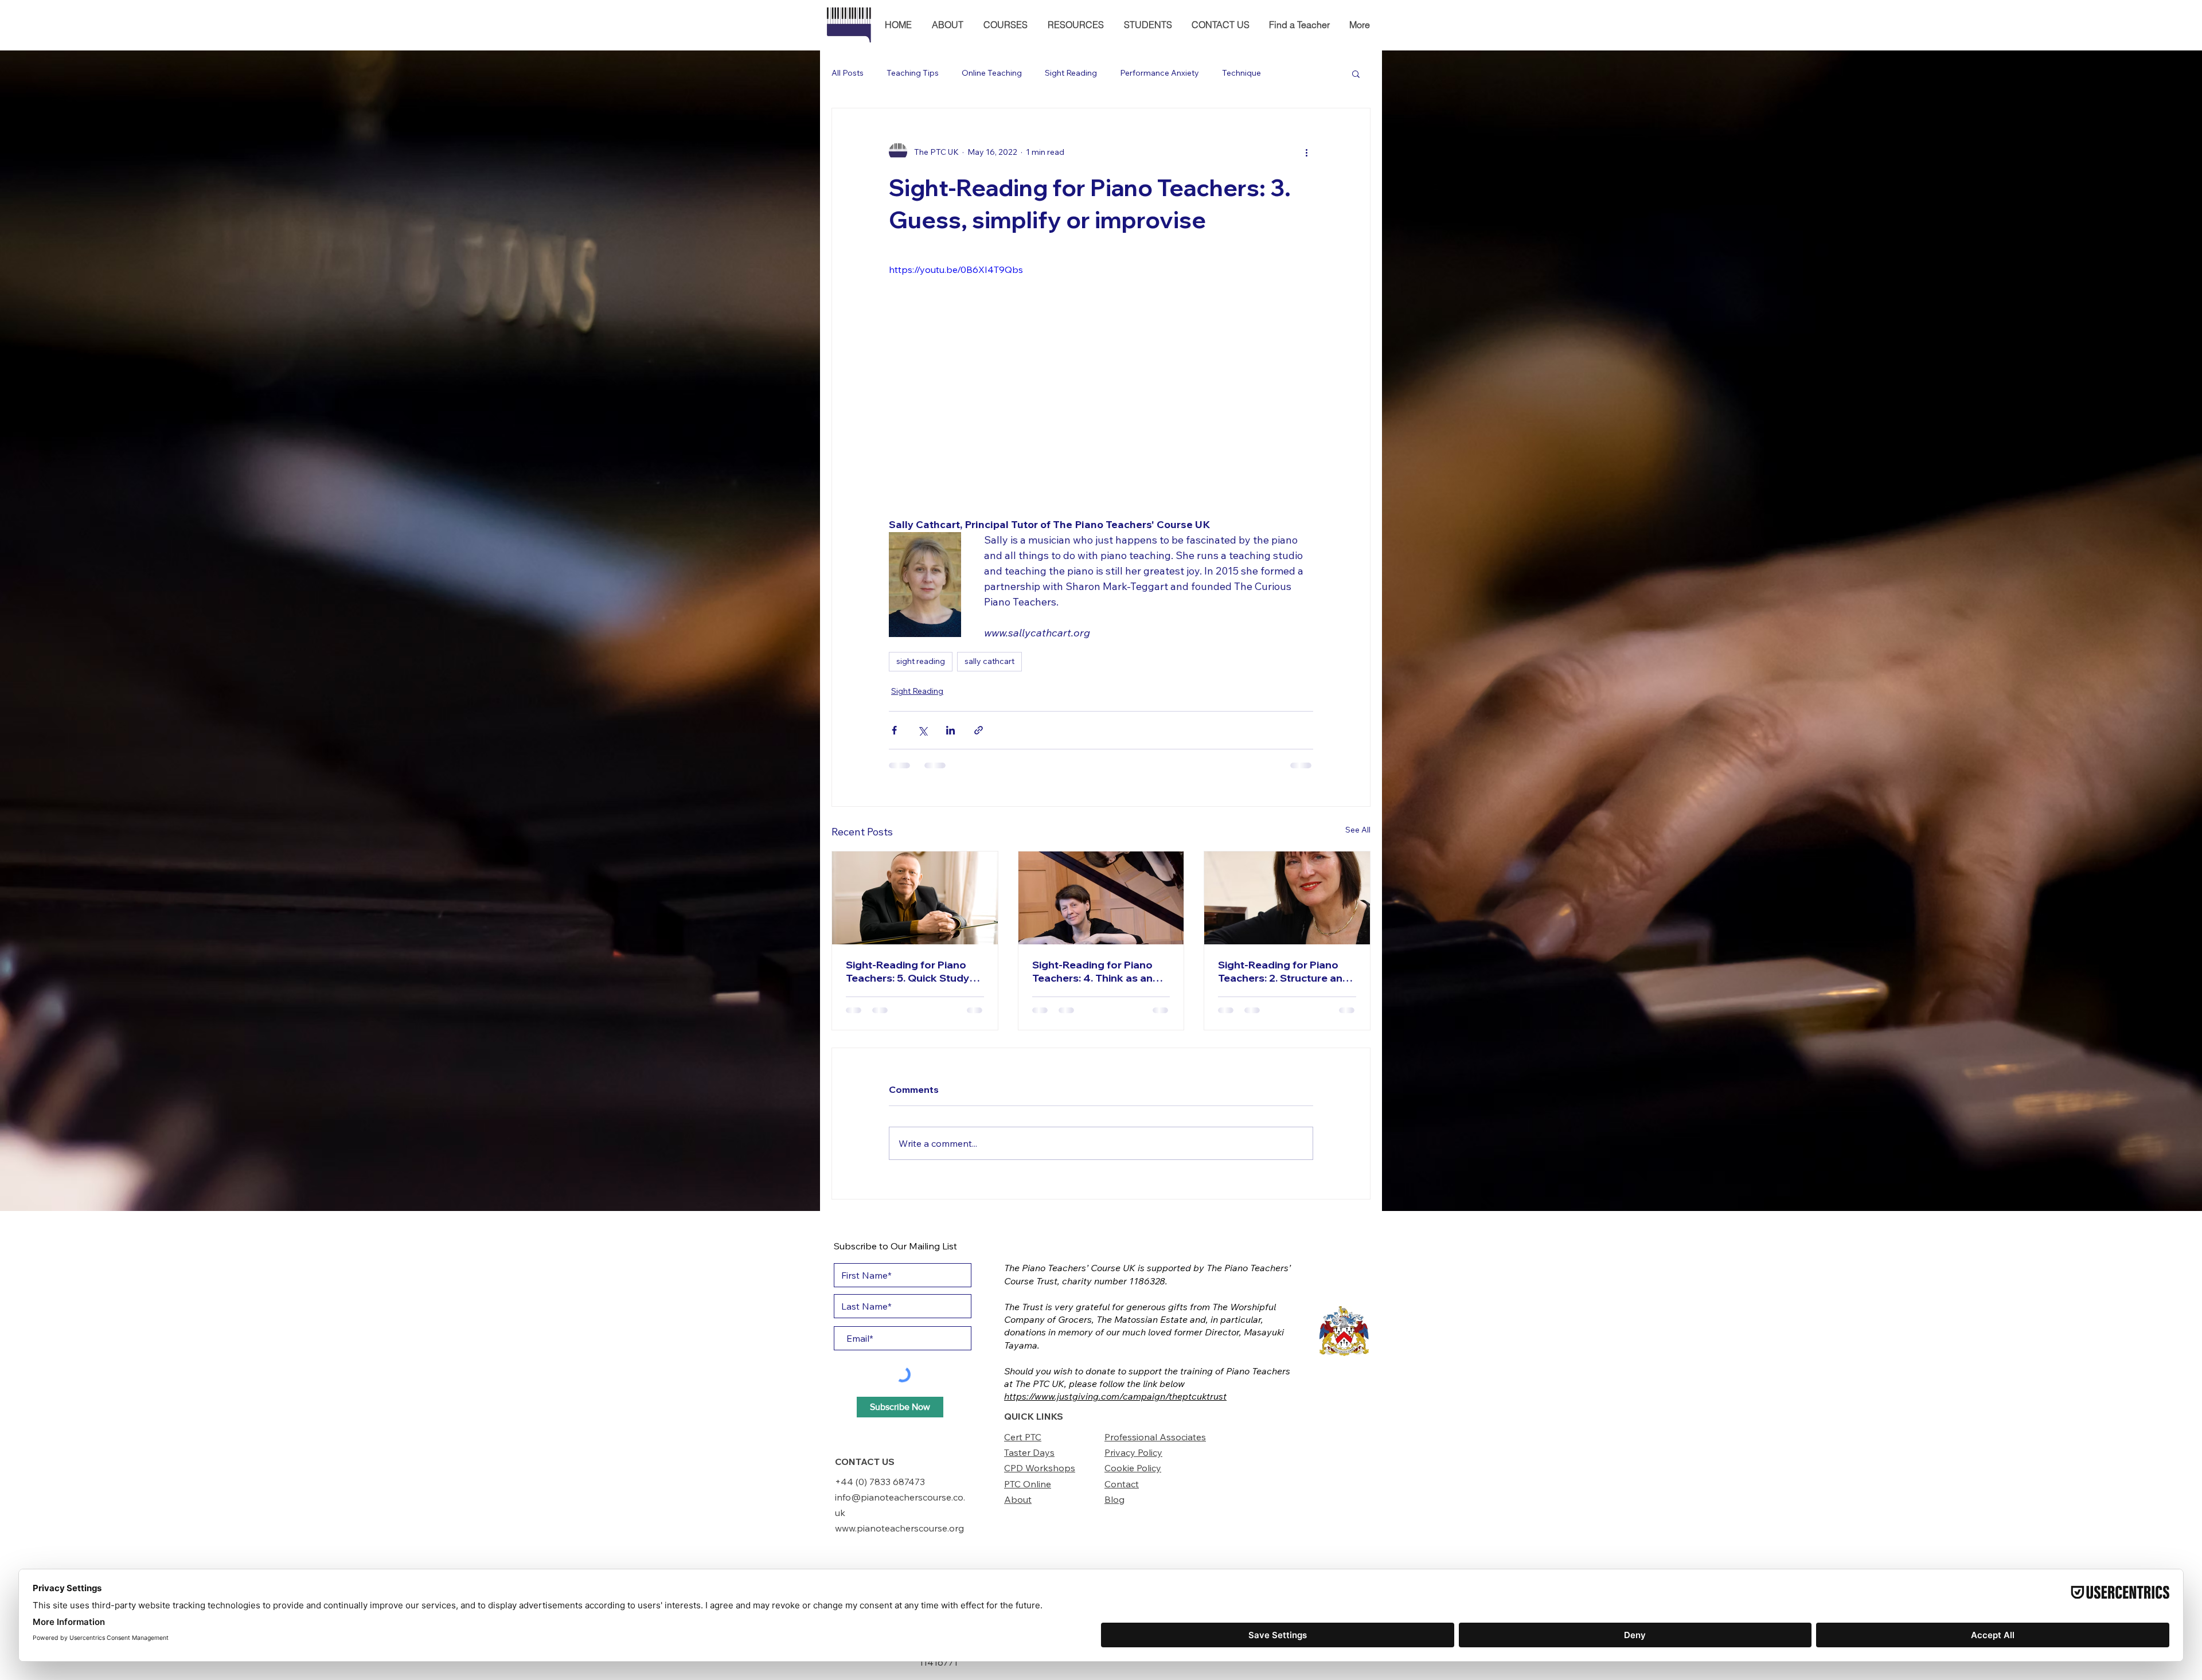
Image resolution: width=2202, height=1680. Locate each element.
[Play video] (1101, 382)
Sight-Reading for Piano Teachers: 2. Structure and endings (1284, 971)
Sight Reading (1071, 73)
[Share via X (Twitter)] (922, 730)
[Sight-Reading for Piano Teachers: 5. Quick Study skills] (915, 898)
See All (1358, 830)
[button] (947, 25)
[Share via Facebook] (894, 730)
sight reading (921, 661)
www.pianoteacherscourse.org (899, 1528)
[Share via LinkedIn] (950, 730)
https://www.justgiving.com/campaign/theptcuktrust (1115, 1396)
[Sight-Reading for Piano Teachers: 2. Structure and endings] (1287, 898)
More (1294, 73)
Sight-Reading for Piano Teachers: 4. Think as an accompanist (1092, 971)
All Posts (848, 73)
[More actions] (1306, 152)
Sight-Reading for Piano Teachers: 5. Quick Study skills (908, 971)
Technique (1241, 73)
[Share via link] (979, 730)
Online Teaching (992, 73)
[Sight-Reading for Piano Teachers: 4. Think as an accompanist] (1101, 898)
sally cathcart (989, 661)
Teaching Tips (913, 73)
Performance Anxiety (1159, 73)
